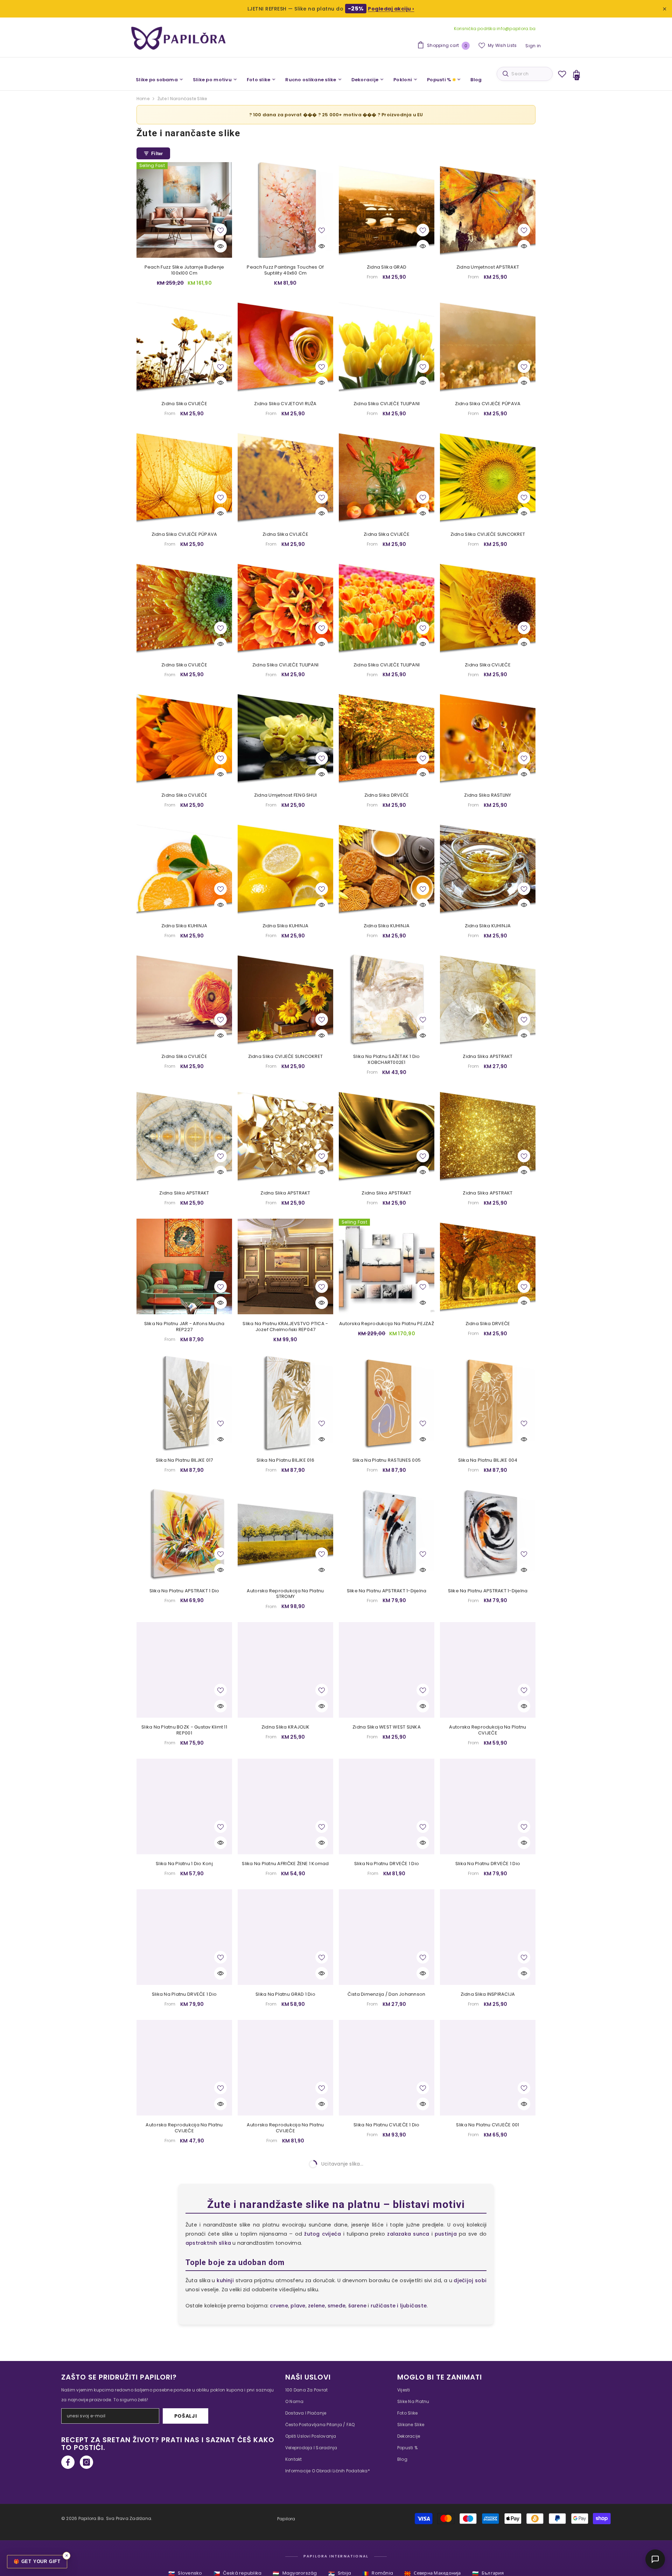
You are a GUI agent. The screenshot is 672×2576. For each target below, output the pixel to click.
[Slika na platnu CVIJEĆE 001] (488, 2068)
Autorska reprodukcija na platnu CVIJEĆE (488, 1730)
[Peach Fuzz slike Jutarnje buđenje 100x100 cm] (184, 210)
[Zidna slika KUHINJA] (184, 869)
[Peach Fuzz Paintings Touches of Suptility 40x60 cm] (285, 210)
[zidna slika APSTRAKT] (184, 1136)
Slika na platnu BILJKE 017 (184, 1460)
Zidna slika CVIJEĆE (184, 404)
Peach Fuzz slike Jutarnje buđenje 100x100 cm (184, 270)
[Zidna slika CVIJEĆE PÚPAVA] (488, 347)
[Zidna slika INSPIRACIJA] (488, 1937)
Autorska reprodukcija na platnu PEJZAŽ (387, 1324)
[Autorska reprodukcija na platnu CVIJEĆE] (488, 1670)
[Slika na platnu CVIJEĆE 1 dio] (387, 2068)
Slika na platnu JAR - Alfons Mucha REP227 (184, 1327)
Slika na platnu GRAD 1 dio (285, 1995)
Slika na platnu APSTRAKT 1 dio (184, 1591)
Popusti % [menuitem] (439, 80)
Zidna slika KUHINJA (184, 926)
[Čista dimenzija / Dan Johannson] (387, 1937)
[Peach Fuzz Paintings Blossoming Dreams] (285, 2341)
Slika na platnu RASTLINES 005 (387, 1460)
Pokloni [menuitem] (403, 80)
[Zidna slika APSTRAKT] (488, 999)
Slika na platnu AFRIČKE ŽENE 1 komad (285, 1864)
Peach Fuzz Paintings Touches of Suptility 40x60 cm (285, 270)
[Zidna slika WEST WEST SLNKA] (387, 1670)
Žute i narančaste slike (182, 99)
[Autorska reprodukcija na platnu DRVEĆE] (488, 2204)
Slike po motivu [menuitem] (212, 80)
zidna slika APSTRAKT (184, 1193)
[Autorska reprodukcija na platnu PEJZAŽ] (387, 1266)
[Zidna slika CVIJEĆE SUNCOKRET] (488, 477)
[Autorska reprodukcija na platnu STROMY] (285, 1534)
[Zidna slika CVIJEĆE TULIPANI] (387, 347)
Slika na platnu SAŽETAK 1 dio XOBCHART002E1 (387, 1060)
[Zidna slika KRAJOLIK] (285, 1670)
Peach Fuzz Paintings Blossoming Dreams (285, 2401)
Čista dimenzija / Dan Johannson (386, 1995)
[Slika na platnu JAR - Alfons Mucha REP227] (184, 1266)
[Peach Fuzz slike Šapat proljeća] (184, 2477)
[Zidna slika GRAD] (387, 210)
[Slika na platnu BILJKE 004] (488, 1403)
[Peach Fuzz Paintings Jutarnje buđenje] (387, 2477)
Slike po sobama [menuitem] (157, 80)
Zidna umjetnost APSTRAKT (488, 267)
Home (143, 99)
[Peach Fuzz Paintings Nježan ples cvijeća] (285, 2477)
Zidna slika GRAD (387, 267)
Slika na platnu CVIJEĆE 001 (488, 2125)
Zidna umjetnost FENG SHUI (286, 795)
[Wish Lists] (562, 74)
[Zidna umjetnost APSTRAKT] (488, 210)
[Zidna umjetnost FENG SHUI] (285, 738)
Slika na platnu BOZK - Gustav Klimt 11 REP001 (184, 1730)
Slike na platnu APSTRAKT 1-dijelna (387, 1591)
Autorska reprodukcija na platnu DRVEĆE (488, 2265)
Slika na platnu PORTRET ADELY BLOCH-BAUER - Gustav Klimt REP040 (387, 2265)
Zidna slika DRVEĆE (387, 795)
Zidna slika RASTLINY (488, 795)
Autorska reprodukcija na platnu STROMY (285, 1594)
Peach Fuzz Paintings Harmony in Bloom (387, 2398)
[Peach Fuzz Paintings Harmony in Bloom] (387, 2341)
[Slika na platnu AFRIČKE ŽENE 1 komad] (285, 1806)
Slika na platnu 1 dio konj (184, 1864)
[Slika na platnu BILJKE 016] (285, 1403)
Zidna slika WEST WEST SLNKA (387, 1727)
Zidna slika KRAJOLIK (285, 1727)
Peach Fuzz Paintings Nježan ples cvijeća (285, 2537)
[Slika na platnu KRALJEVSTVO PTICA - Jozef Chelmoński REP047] (285, 1266)
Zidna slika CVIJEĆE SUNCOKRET (488, 535)
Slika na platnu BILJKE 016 (285, 1460)
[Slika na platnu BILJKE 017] (184, 1403)
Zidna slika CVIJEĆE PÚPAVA (488, 404)
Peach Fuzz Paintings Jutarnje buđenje (387, 2535)
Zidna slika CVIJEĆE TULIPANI (387, 404)
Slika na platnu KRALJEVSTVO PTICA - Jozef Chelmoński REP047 (285, 1327)
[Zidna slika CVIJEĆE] (184, 347)
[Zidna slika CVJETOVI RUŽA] (285, 347)
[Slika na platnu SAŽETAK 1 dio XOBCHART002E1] (387, 999)
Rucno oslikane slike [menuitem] (311, 80)
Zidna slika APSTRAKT (488, 1057)
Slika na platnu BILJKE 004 (488, 1460)
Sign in (533, 46)
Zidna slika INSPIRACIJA (488, 1995)
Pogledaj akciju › (391, 9)
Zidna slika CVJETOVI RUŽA (285, 404)
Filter (157, 154)
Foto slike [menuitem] (259, 80)
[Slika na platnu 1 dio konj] (184, 1806)
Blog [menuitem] (476, 80)
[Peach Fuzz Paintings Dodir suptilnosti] (488, 2341)
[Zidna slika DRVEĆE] (387, 738)
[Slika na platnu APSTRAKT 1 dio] (184, 1534)
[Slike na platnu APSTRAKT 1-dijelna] (387, 1534)
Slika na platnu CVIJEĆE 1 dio (387, 2125)
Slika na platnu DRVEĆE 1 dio (387, 1864)
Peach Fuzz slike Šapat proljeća (184, 2535)
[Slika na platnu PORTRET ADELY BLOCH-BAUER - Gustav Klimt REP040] (387, 2204)
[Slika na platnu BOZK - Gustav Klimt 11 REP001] (184, 1670)
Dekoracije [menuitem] (365, 80)
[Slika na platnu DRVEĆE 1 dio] (387, 1806)
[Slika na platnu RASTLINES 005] (387, 1403)
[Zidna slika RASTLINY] (488, 738)
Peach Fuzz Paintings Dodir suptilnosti (488, 2398)
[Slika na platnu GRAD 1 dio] (285, 1937)
